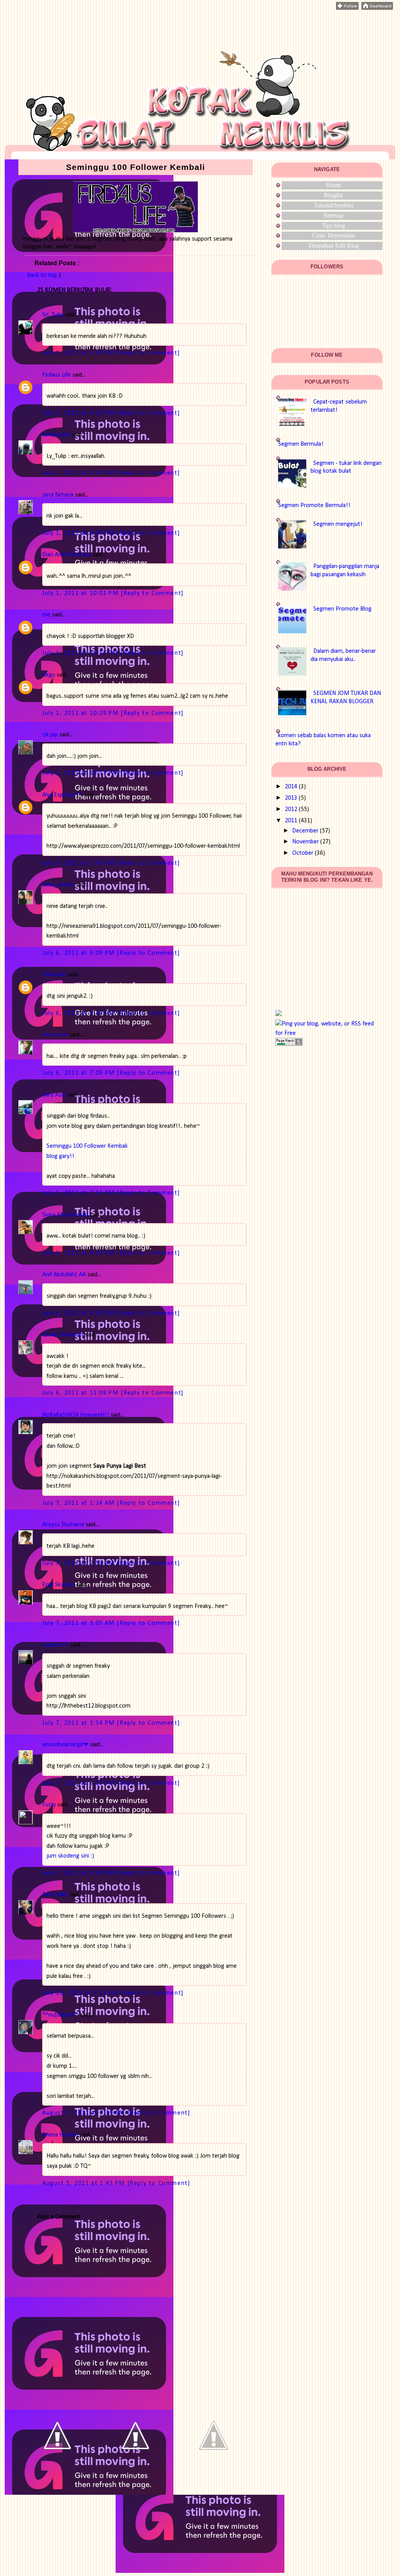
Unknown (54, 975)
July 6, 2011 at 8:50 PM (79, 1253)
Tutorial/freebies (334, 205)
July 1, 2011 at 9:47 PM (79, 533)
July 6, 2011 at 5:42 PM (79, 863)
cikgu (49, 675)
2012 (291, 809)
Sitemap (333, 215)
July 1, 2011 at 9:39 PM (79, 473)
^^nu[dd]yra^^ (60, 2015)
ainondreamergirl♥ (65, 1745)
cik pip (50, 735)
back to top (42, 275)
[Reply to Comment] (148, 353)
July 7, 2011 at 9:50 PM (79, 1873)
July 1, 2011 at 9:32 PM (79, 413)
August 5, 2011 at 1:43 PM (85, 2183)
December (305, 831)
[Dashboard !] (377, 8)
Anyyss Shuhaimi (63, 1525)
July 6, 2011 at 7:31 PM (79, 1193)
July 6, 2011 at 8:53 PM (79, 1313)
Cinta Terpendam (333, 235)
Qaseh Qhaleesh (63, 1335)
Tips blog (333, 226)
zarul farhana (58, 495)
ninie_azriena (58, 885)
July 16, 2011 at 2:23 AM (81, 1993)
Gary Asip (54, 1095)
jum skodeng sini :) (70, 1856)
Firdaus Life (56, 375)
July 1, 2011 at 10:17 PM (81, 653)
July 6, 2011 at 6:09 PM (79, 953)
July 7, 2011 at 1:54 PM (79, 1723)
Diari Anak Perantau (67, 555)
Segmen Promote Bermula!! (314, 506)
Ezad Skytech (59, 1585)
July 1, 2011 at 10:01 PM (81, 593)
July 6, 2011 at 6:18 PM (79, 1013)
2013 (291, 798)
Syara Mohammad (65, 1215)
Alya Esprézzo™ (62, 795)
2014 (291, 787)
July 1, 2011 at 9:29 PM (79, 353)
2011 (291, 821)
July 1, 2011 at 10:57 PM (81, 773)
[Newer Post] (57, 2473)
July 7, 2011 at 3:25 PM (79, 1783)
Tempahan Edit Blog (333, 246)
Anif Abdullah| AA (64, 1275)
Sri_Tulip (53, 315)
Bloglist (333, 195)
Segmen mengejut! (338, 524)
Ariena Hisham (60, 2135)
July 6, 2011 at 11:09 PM (81, 1393)
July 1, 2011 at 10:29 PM (81, 713)
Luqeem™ (55, 1645)
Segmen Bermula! (301, 444)
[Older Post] (214, 2473)
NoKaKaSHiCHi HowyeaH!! (76, 1415)
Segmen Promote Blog (342, 609)
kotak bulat (56, 435)
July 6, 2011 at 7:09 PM (79, 1073)
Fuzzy (49, 1805)
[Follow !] (347, 8)
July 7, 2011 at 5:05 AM (79, 1623)
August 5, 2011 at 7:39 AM (85, 2113)
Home (333, 185)
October (303, 853)
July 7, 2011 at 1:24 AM (79, 1503)
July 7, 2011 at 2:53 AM (79, 1563)
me (46, 615)
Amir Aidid (55, 1895)
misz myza (55, 1035)
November (305, 842)
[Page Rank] (289, 1044)
